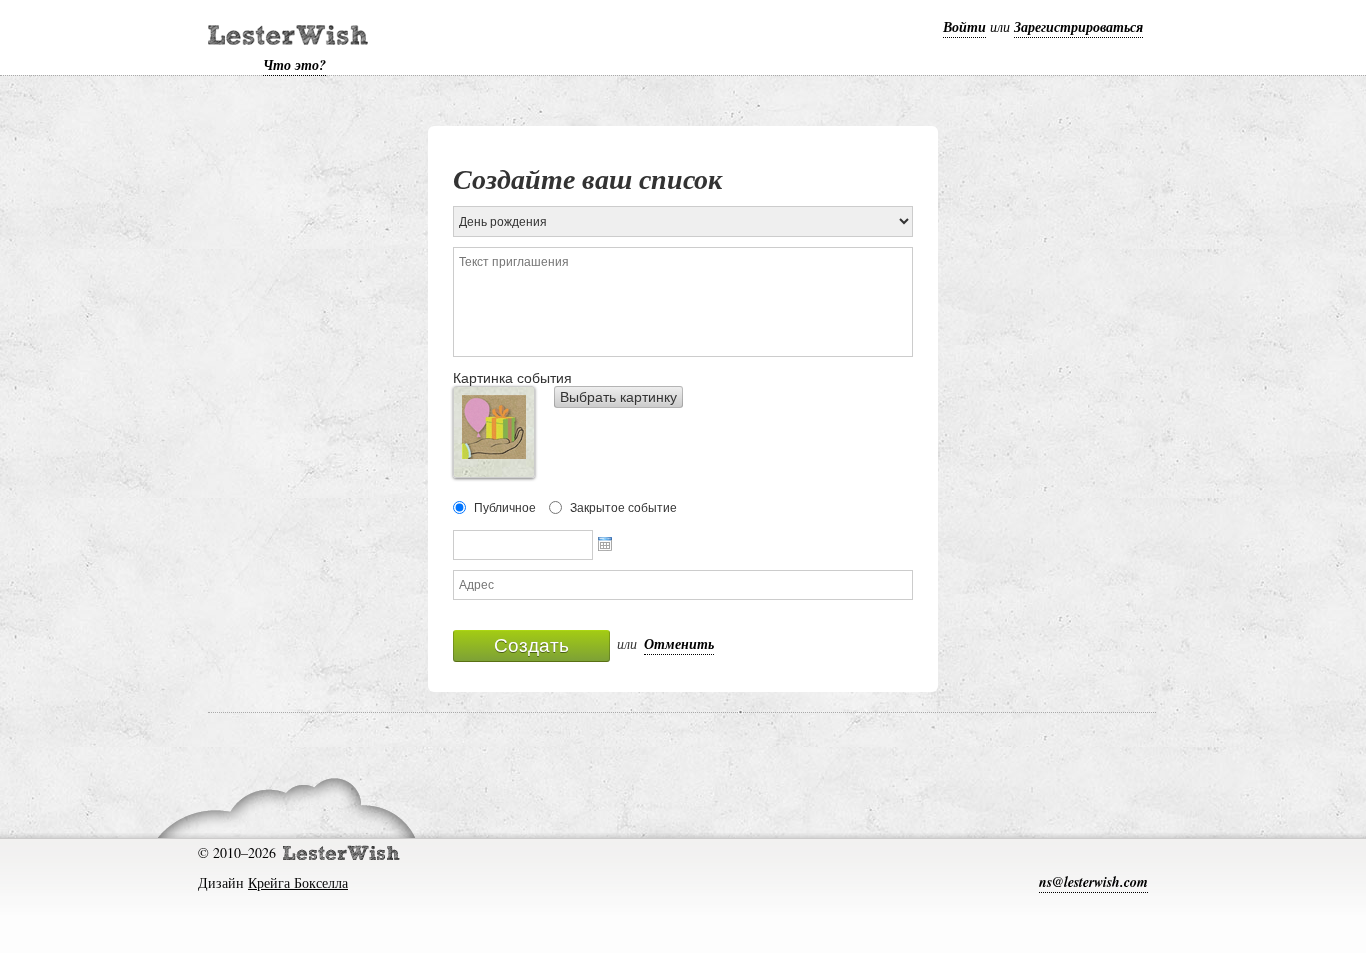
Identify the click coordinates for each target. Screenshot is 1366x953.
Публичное (505, 508)
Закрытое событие (623, 508)
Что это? (294, 65)
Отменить (679, 644)
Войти (964, 27)
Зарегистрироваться (1078, 27)
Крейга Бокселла (298, 882)
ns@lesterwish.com (1093, 882)
